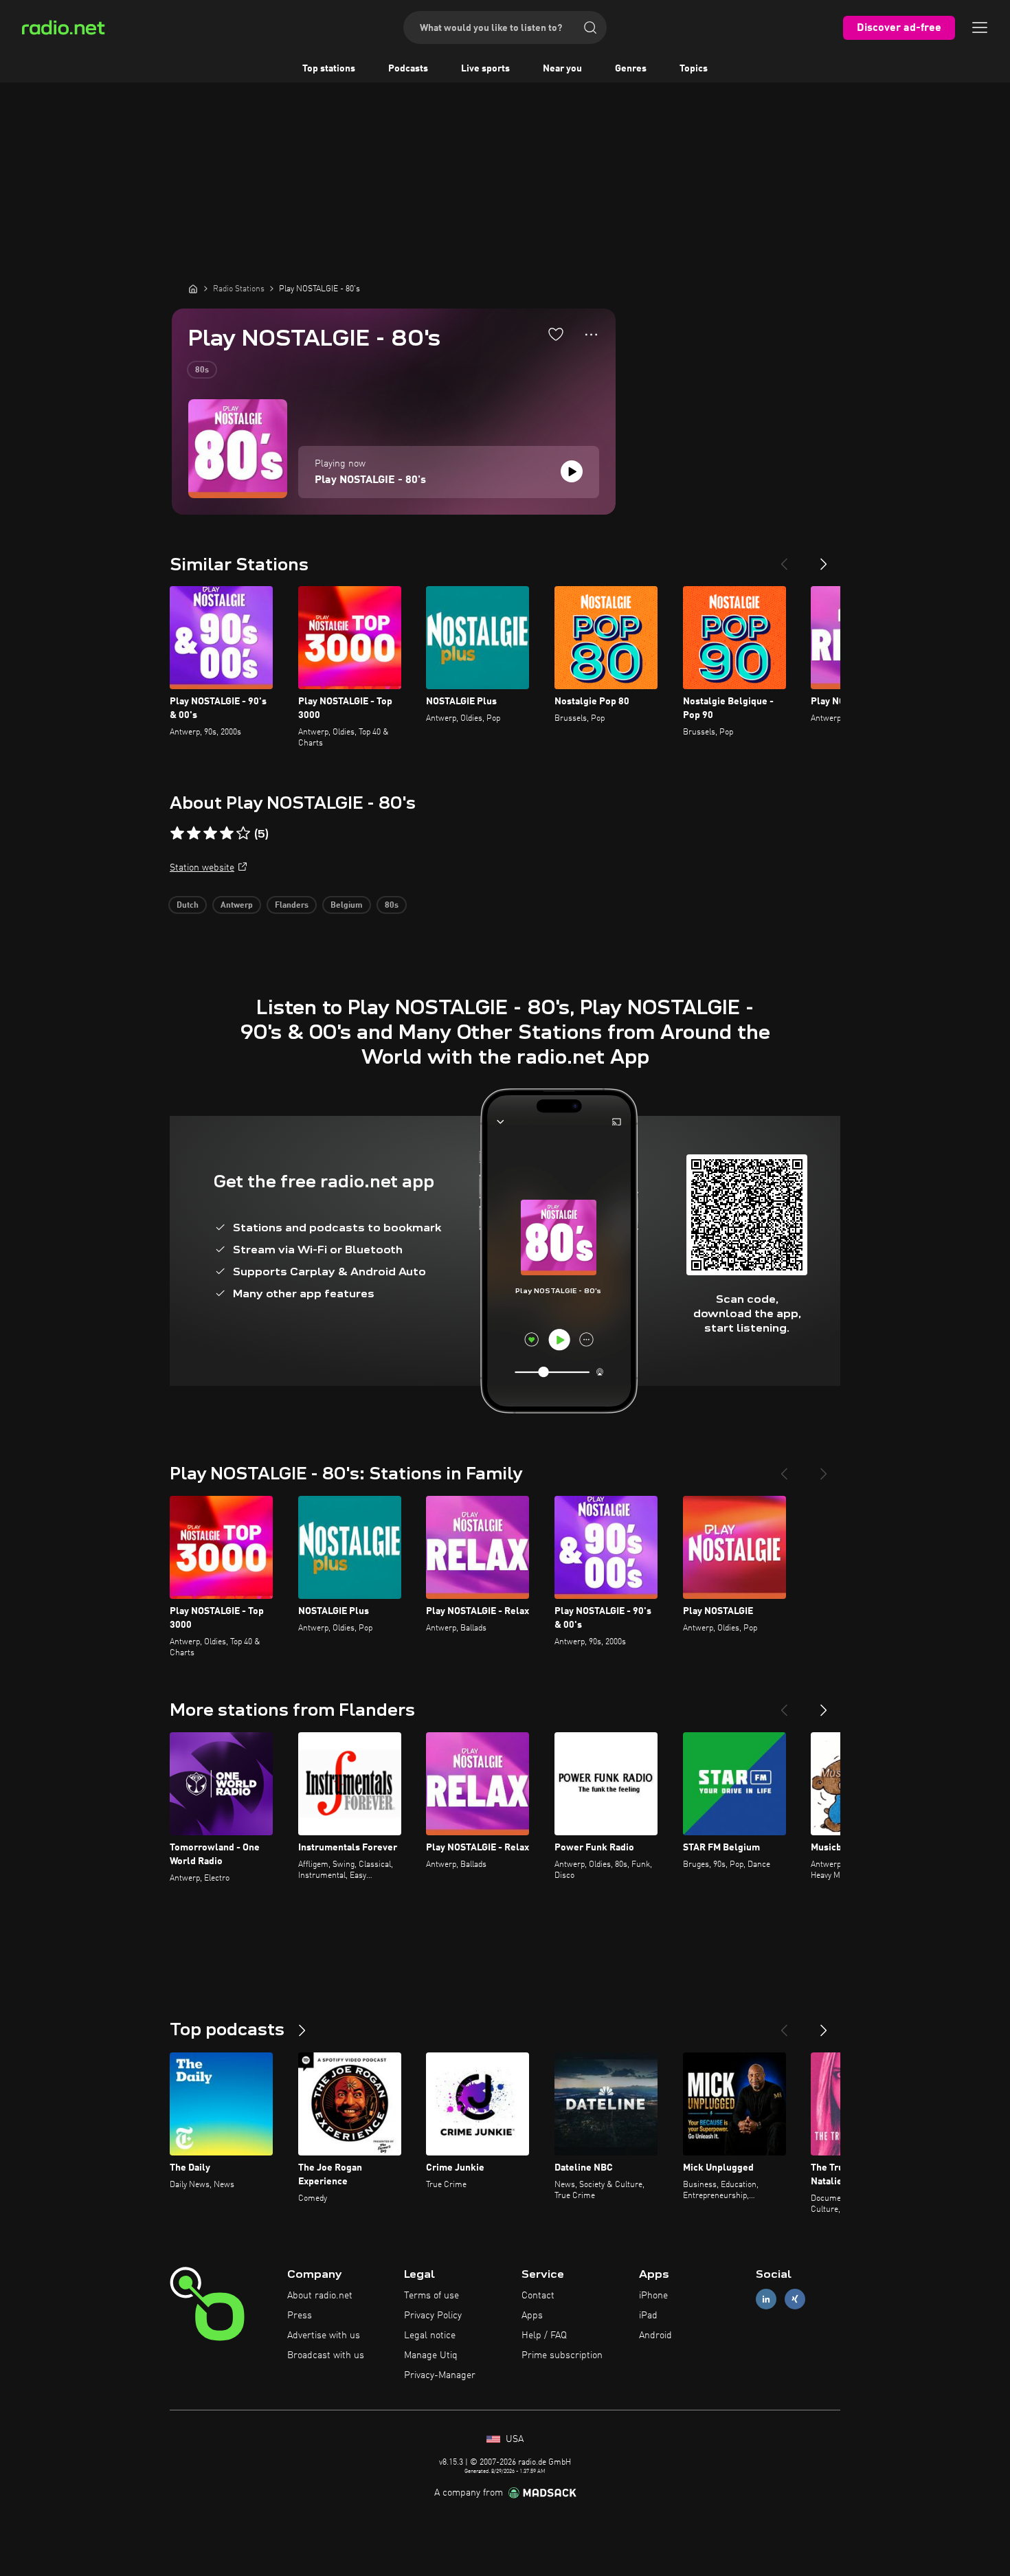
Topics (694, 69)
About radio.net (320, 2296)
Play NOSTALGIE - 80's (370, 480)
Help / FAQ (544, 2336)
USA (513, 2439)
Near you (562, 69)
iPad (648, 2316)
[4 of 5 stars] (227, 833)
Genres (631, 69)
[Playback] (572, 471)
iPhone (653, 2296)
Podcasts (408, 69)
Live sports (485, 69)
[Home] (193, 289)
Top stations (329, 69)
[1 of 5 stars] (177, 833)
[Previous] (784, 559)
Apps (532, 2316)
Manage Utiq (431, 2355)
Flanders (292, 906)
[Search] (590, 27)
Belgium (347, 906)
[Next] (824, 559)
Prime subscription (562, 2355)
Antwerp (237, 906)
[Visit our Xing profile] (795, 2299)
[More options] (591, 335)
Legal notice (430, 2336)
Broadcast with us (326, 2355)
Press (300, 2316)
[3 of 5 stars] (210, 833)
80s (202, 370)
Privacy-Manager (440, 2375)
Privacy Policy (433, 2316)
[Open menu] (980, 27)
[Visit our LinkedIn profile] (766, 2299)
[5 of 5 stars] (243, 833)
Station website (202, 868)
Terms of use (431, 2296)
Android (655, 2336)
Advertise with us (324, 2336)
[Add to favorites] (556, 334)
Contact (538, 2296)
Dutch (188, 906)
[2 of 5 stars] (194, 833)
